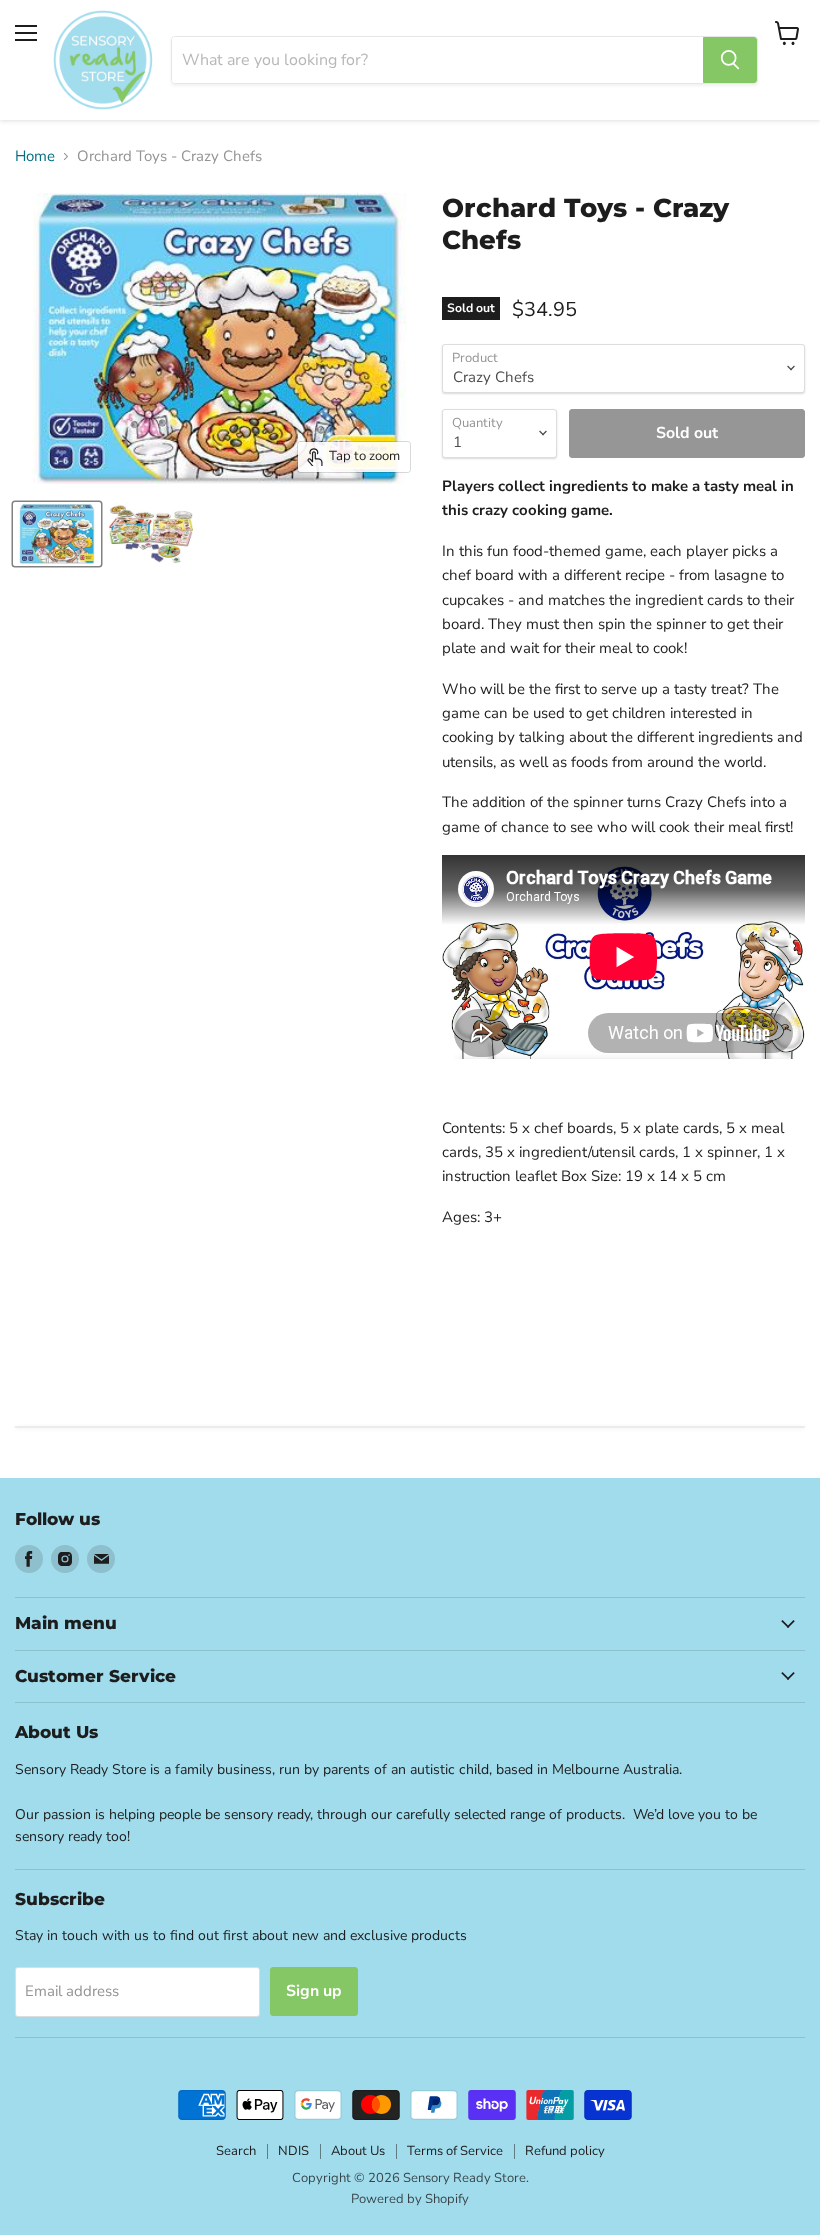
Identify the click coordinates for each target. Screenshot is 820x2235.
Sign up (314, 1991)
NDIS (293, 2151)
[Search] (730, 60)
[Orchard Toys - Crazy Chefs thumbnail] (57, 534)
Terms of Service (455, 2151)
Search (236, 2151)
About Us (358, 2151)
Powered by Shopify (410, 2199)
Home (35, 156)
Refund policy (565, 2151)
